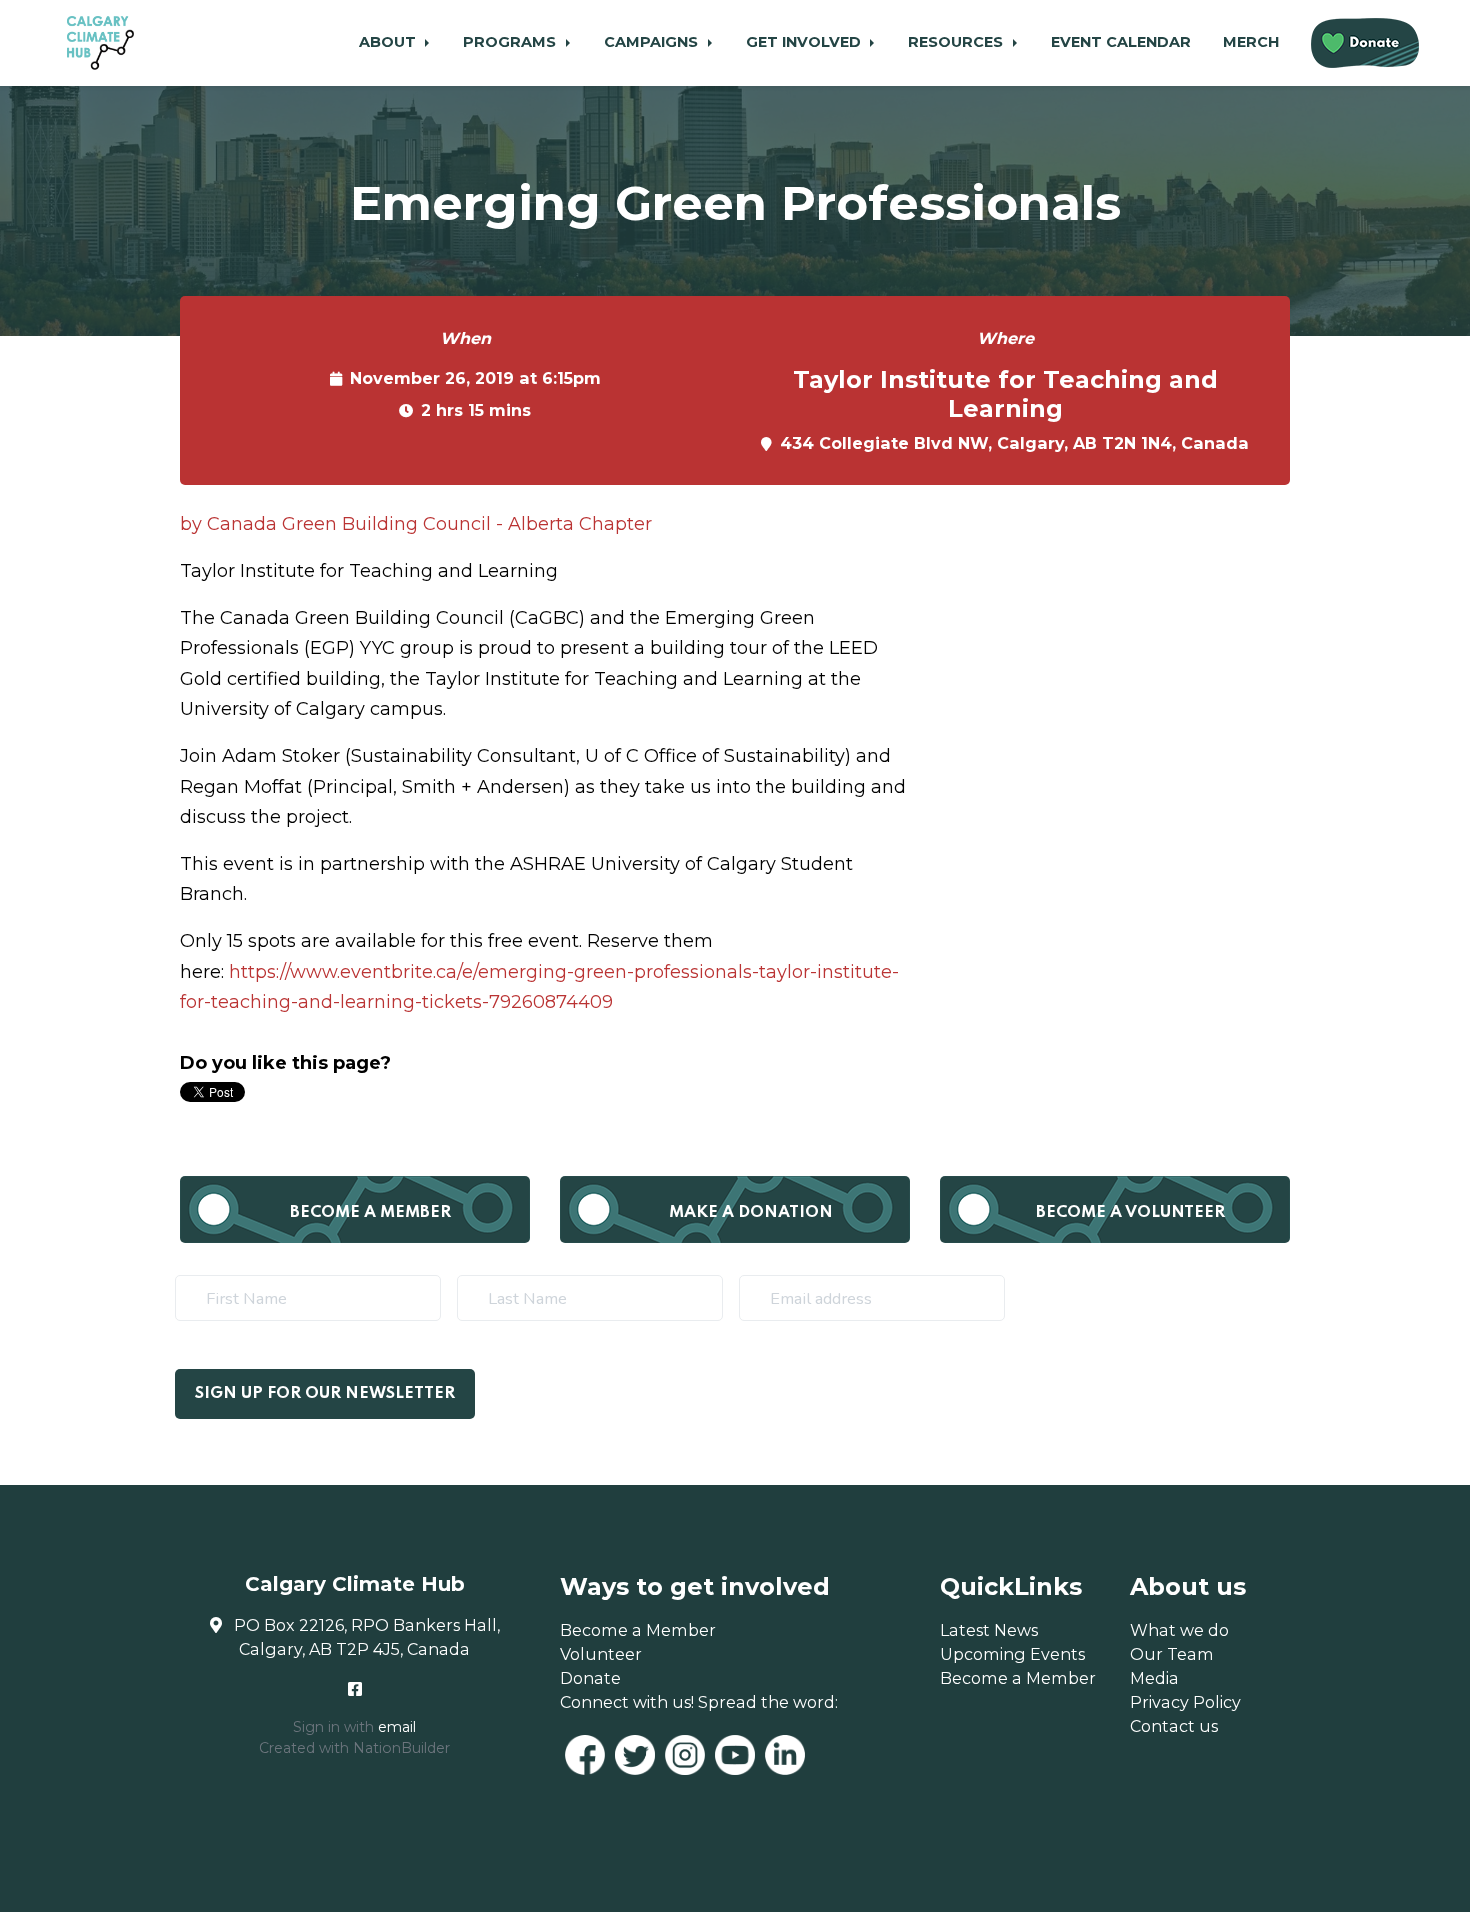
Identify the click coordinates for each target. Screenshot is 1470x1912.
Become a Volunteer (1130, 1212)
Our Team (1172, 1654)
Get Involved (805, 42)
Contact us (1174, 1726)
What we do (1179, 1630)
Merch (1251, 42)
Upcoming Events (1012, 1654)
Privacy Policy (1185, 1702)
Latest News (989, 1630)
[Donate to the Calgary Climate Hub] (1365, 43)
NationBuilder (401, 1748)
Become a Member (370, 1212)
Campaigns (653, 42)
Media (1154, 1678)
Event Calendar (1121, 42)
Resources (957, 42)
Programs (511, 42)
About (389, 42)
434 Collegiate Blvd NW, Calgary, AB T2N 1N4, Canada (1014, 443)
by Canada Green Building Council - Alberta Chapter (416, 524)
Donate (590, 1678)
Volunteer (601, 1654)
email (397, 1727)
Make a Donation (751, 1212)
